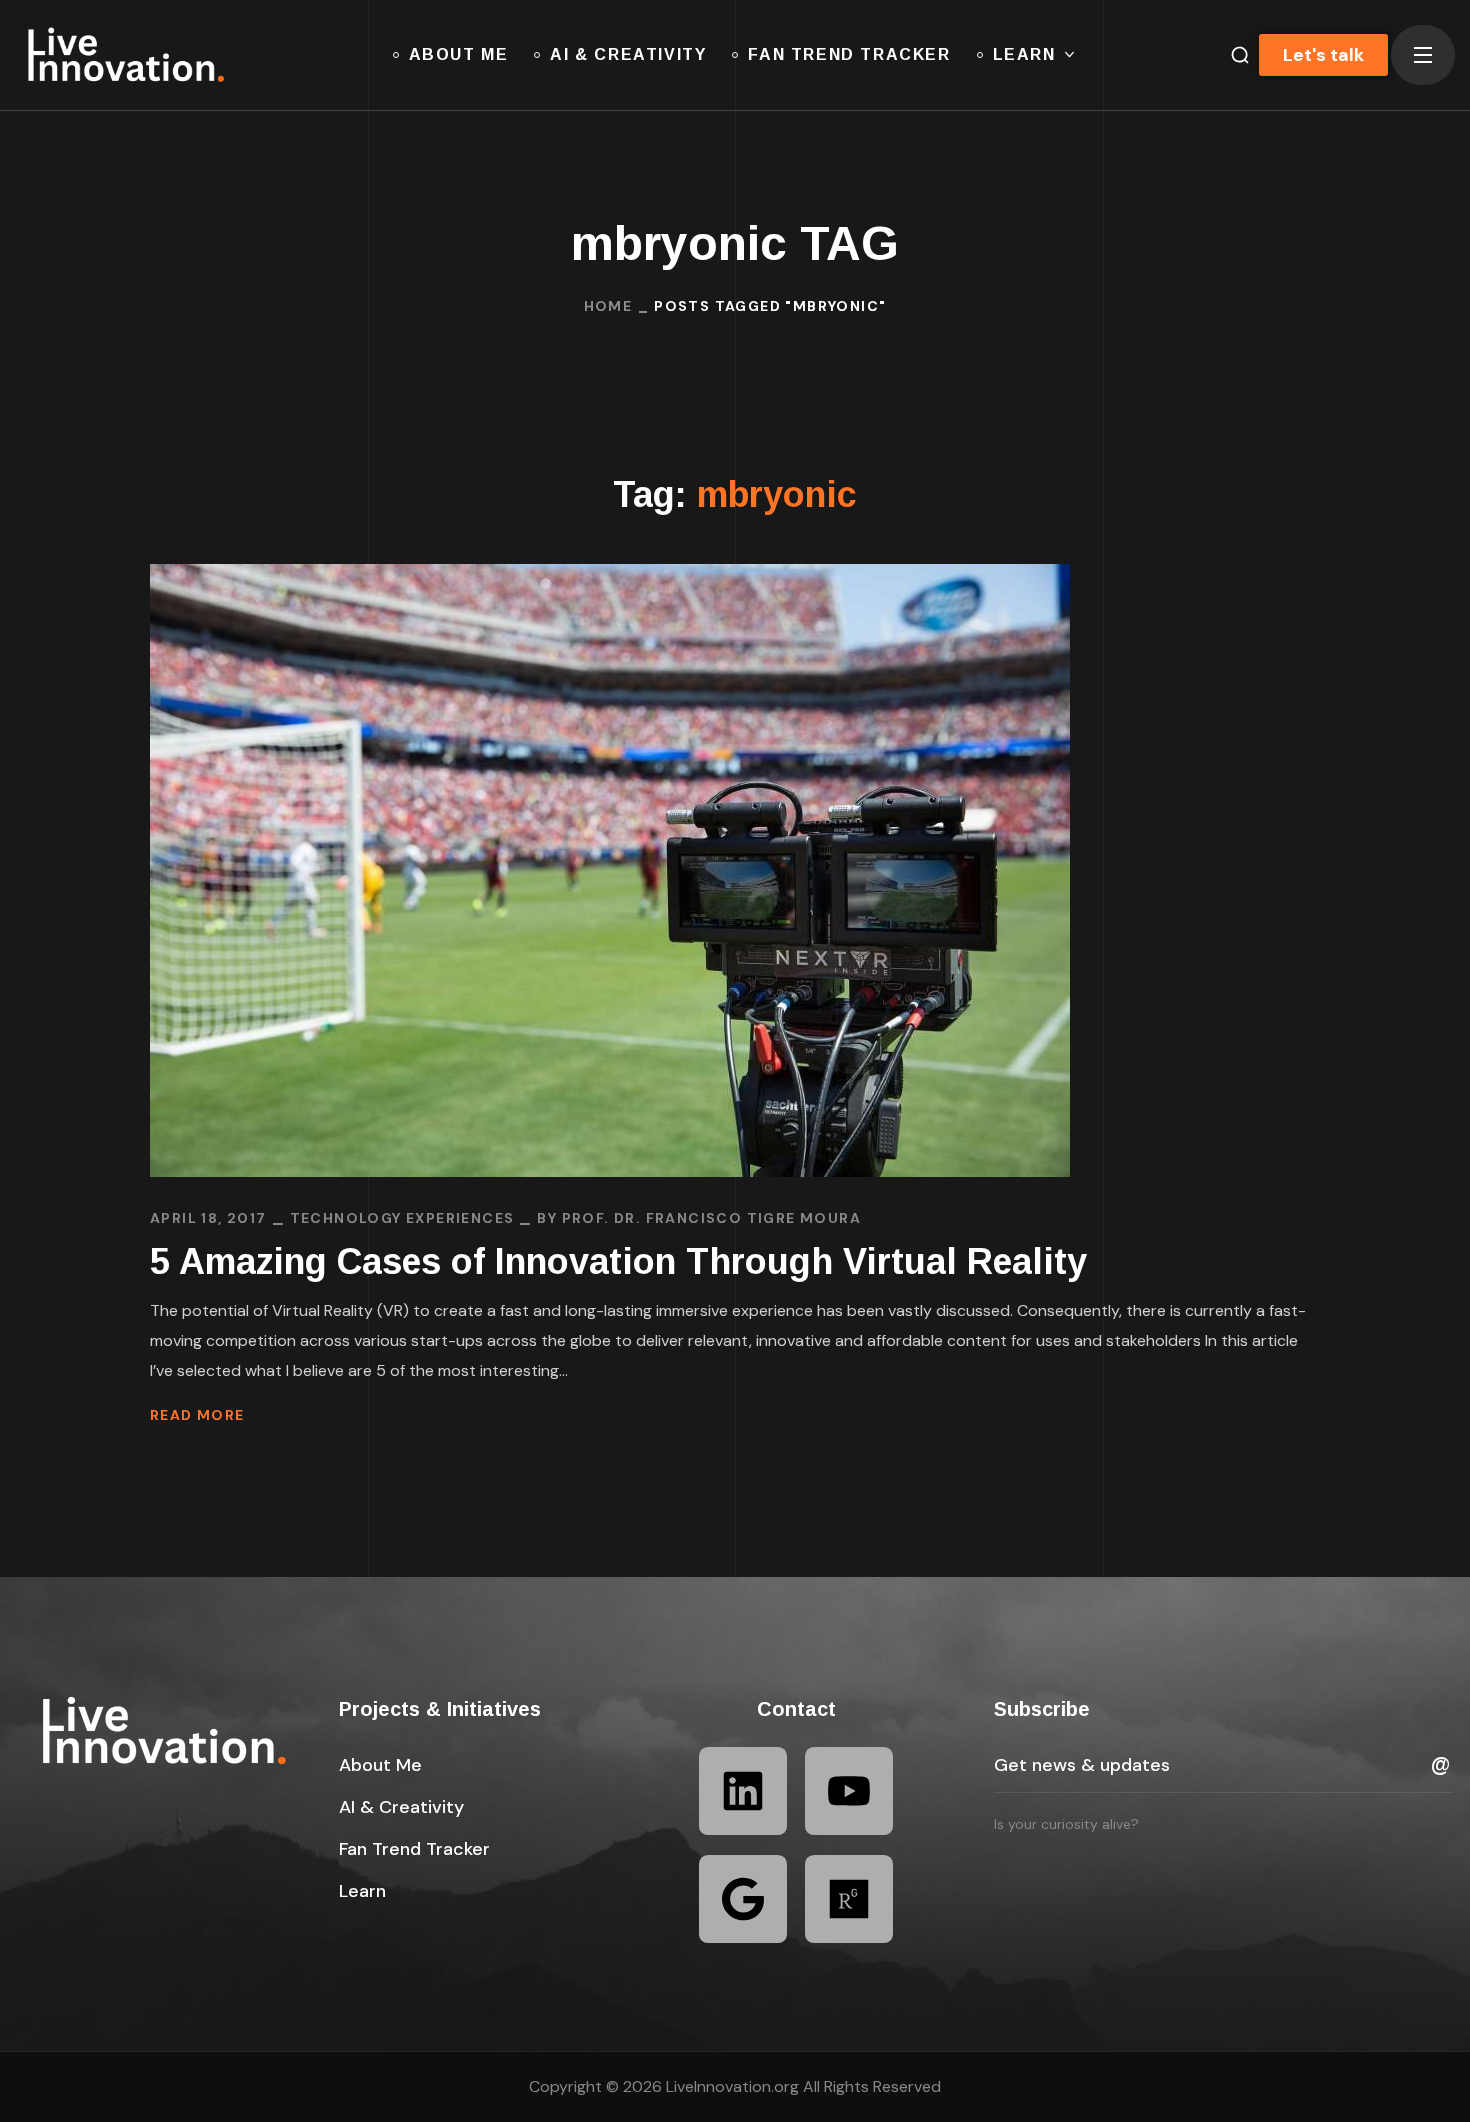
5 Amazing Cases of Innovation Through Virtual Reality (618, 1261)
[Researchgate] (849, 1899)
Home (608, 306)
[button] (380, 1765)
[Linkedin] (743, 1791)
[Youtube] (849, 1791)
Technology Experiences (402, 1218)
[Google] (743, 1899)
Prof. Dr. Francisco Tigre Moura (711, 1218)
